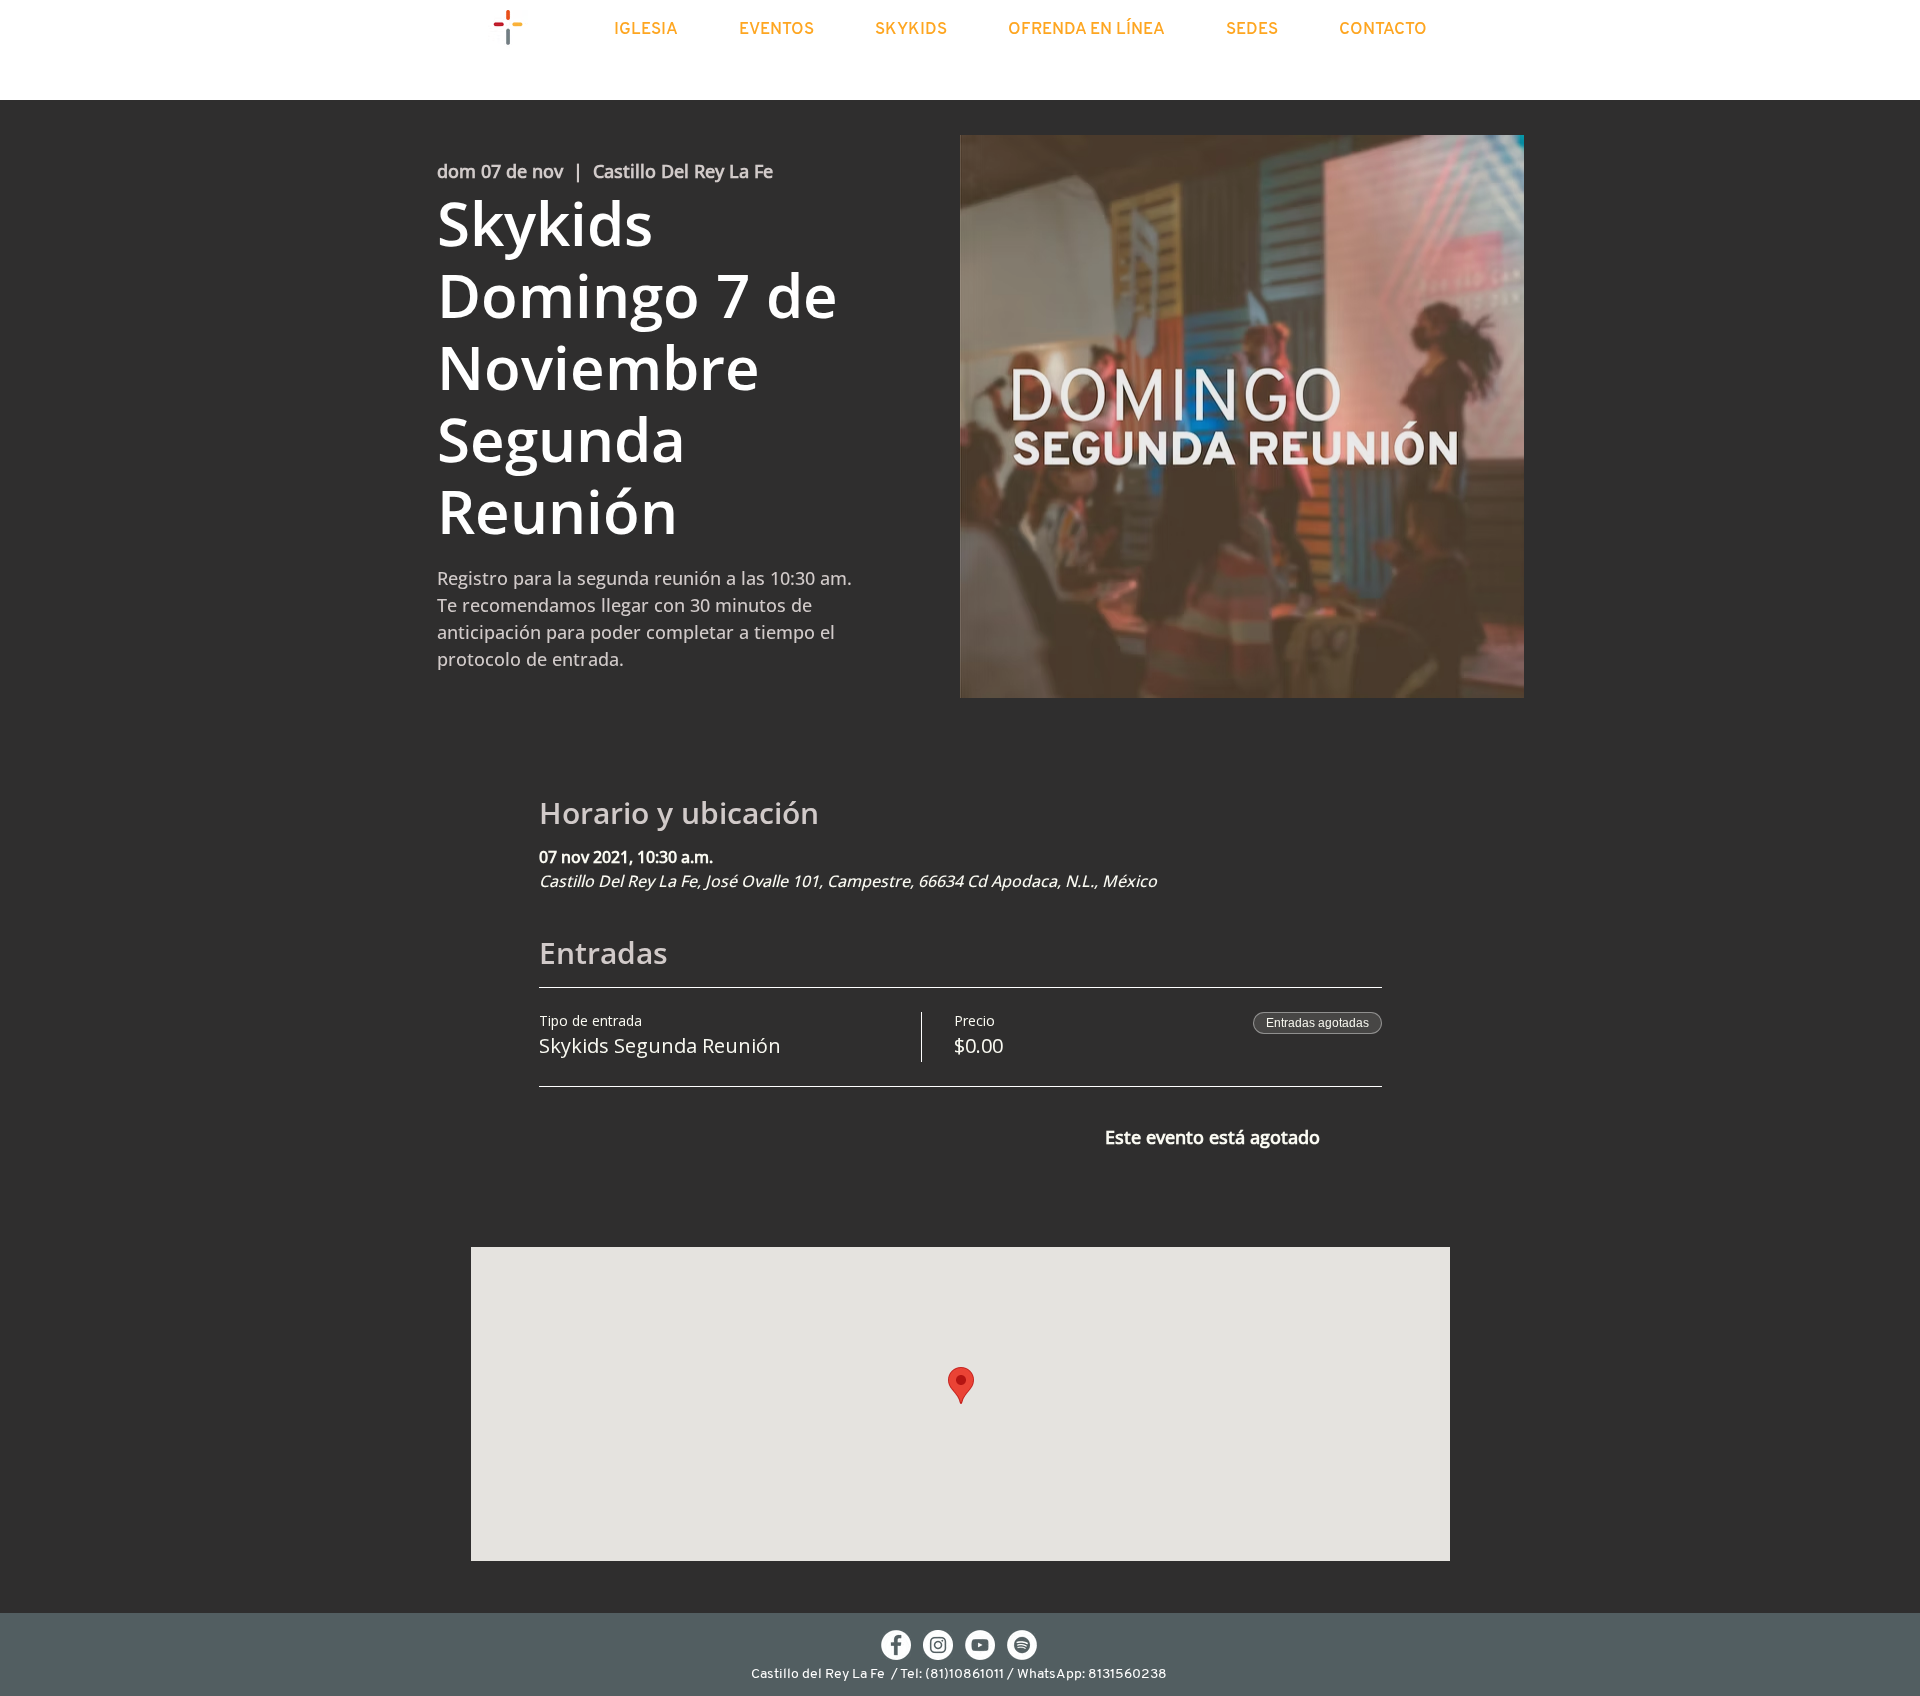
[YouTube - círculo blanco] (980, 1645)
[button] (663, 30)
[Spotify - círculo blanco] (1022, 1645)
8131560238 (1127, 1674)
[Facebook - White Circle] (896, 1645)
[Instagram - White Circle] (938, 1645)
